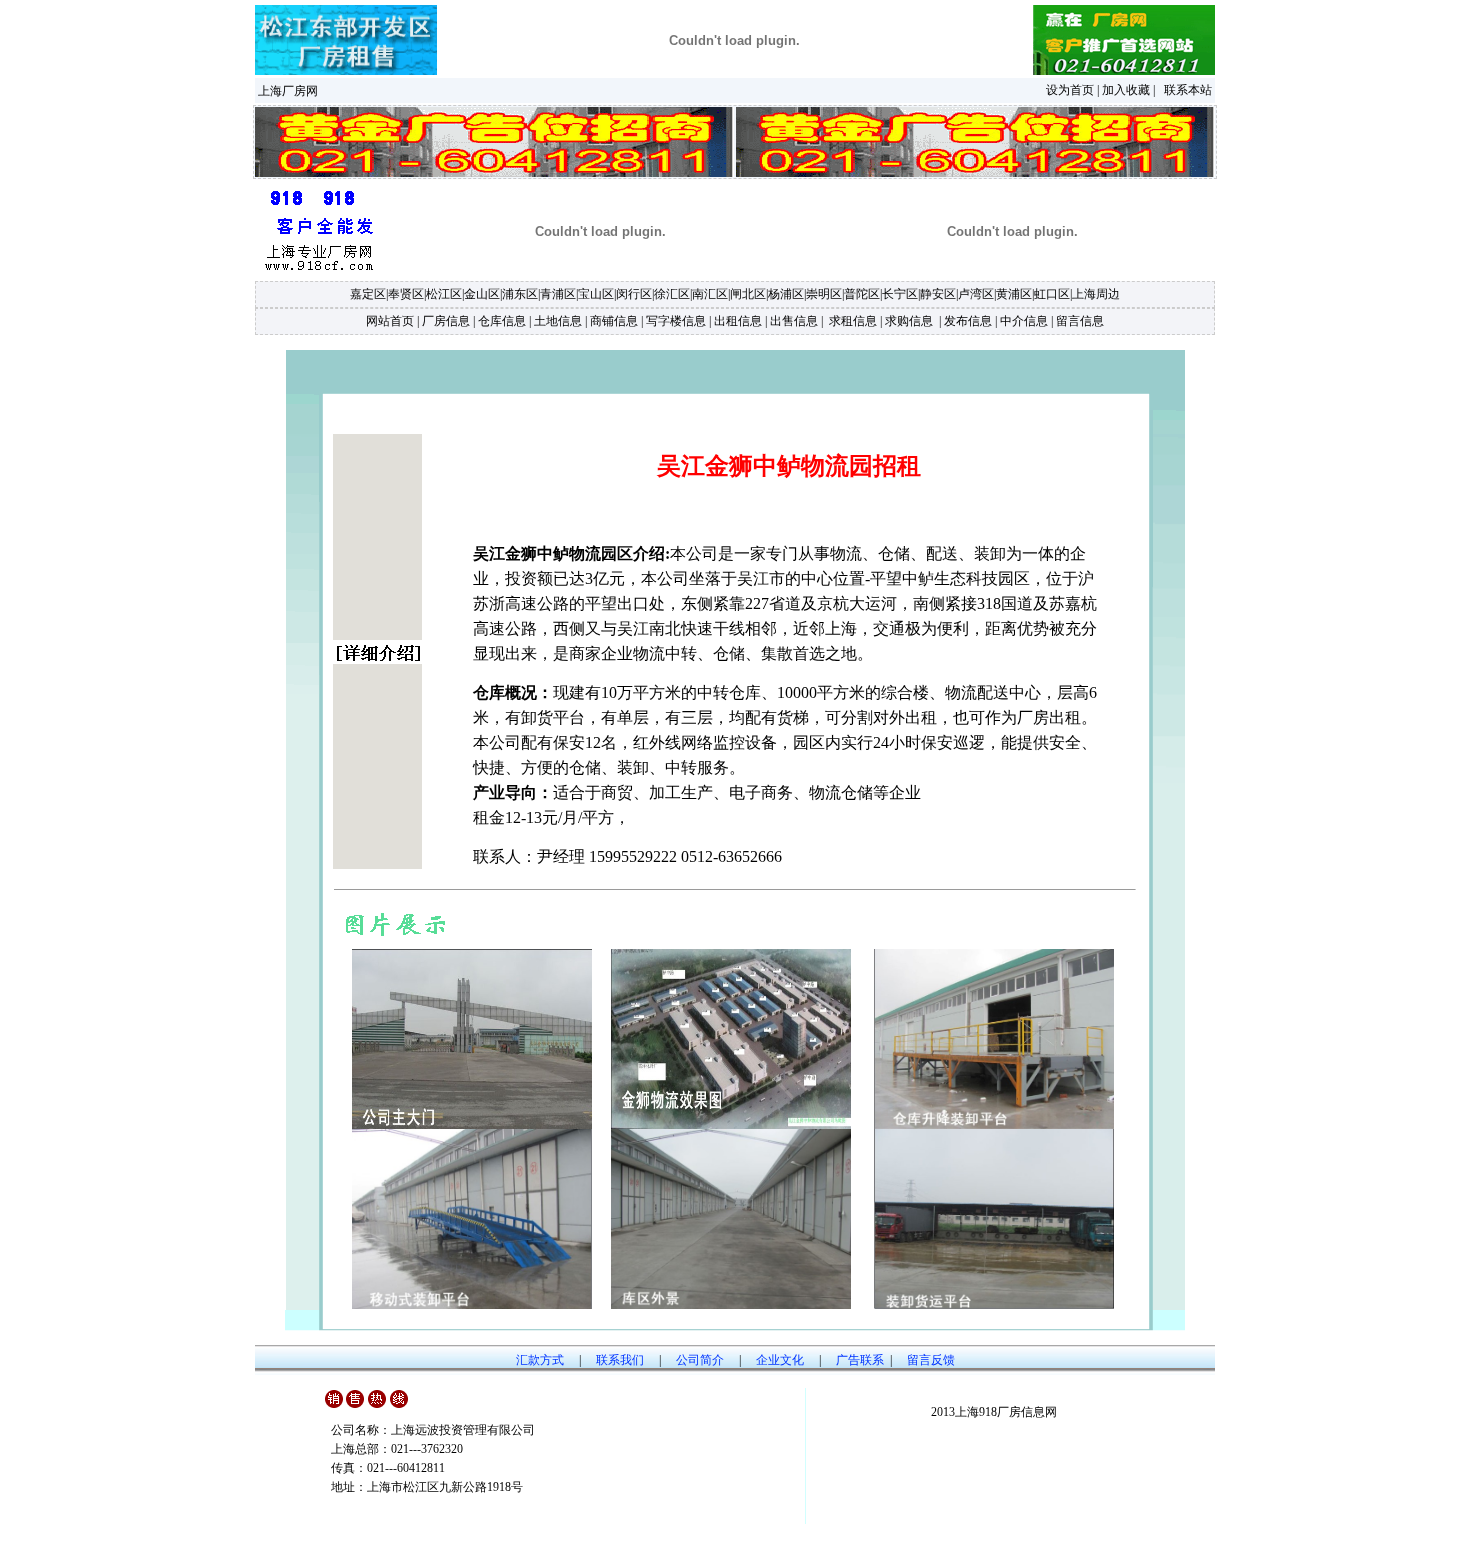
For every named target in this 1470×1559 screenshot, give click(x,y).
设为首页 (1070, 90)
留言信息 (1080, 321)
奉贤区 (406, 294)
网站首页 (390, 321)
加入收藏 (1126, 90)
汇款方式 (540, 1360)
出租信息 (738, 321)
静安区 (938, 294)
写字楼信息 (676, 321)
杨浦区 (786, 294)
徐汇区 (672, 294)
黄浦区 (1014, 294)
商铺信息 (614, 321)
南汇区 (710, 294)
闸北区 (748, 294)
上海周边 (1096, 294)
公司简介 (700, 1360)
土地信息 (558, 321)
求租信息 (851, 321)
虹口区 (1052, 294)
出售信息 (794, 321)
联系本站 (1188, 90)
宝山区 (596, 294)
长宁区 (900, 294)
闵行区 (634, 294)
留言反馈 (931, 1360)
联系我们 (620, 1360)
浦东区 (520, 294)
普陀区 (862, 294)
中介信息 (1024, 321)
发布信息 (968, 321)
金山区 (482, 294)
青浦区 (558, 294)
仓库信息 (502, 321)
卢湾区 (976, 294)
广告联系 (860, 1360)
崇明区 (824, 294)
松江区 (444, 294)
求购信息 (909, 321)
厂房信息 (446, 321)
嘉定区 (368, 294)
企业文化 (780, 1360)
